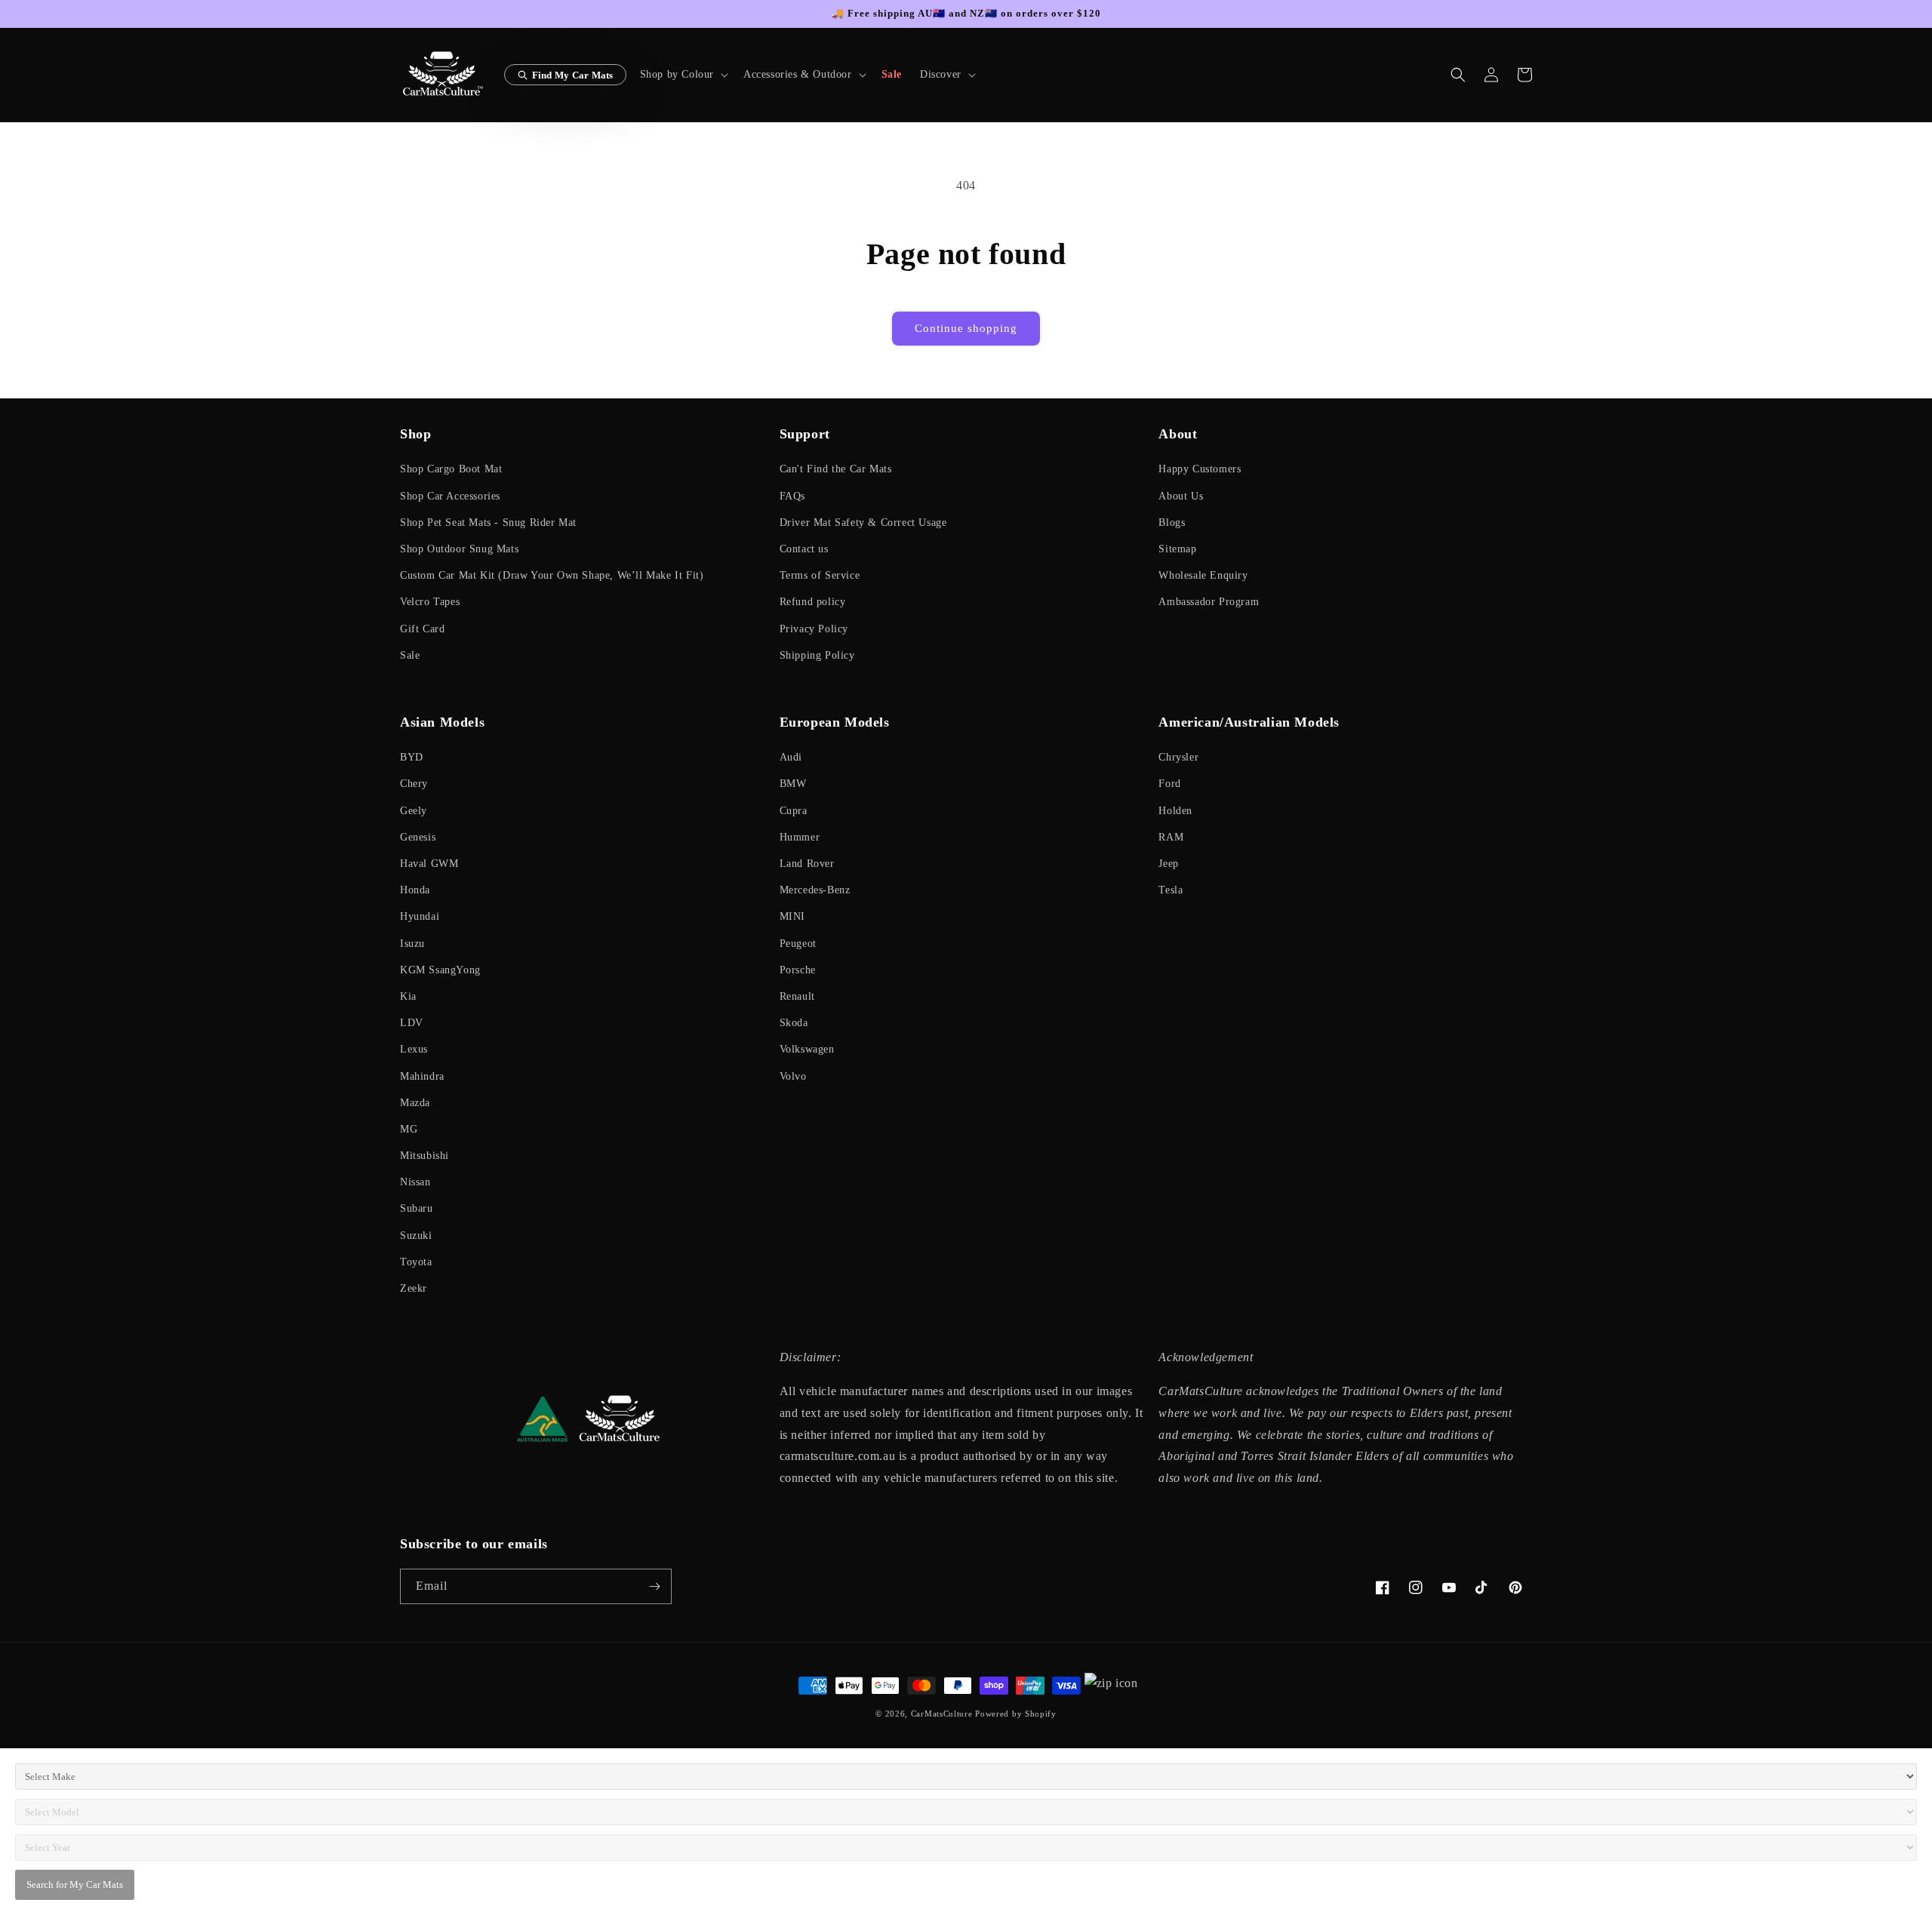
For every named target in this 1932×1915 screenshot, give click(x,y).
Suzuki (416, 1236)
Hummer (800, 837)
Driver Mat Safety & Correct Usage (863, 523)
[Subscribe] (654, 1586)
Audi (791, 757)
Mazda (415, 1103)
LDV (412, 1023)
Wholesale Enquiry (1203, 575)
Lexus (414, 1049)
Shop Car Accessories (450, 496)
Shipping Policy (817, 655)
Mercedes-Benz (815, 890)
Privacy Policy (814, 629)
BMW (793, 784)
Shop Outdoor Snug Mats (459, 549)
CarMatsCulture (942, 1714)
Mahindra (422, 1076)
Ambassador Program (1209, 602)
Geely (414, 811)
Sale (410, 655)
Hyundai (420, 916)
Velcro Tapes (430, 602)
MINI (792, 916)
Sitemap (1177, 549)
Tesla (1171, 890)
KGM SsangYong (440, 970)
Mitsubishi (425, 1156)
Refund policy (813, 602)
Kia (408, 996)
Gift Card (422, 629)
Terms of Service (820, 575)
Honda (415, 890)
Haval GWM (429, 864)
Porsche (798, 970)
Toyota (416, 1262)
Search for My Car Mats (75, 1884)
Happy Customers (1200, 469)
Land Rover (807, 864)
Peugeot (798, 944)
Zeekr (414, 1288)
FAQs (792, 496)
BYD (412, 757)
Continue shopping (966, 328)
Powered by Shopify (1016, 1714)
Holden (1175, 811)
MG (409, 1129)
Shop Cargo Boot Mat (451, 469)
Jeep (1168, 864)
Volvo (793, 1076)
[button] (683, 75)
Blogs (1172, 523)
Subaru (417, 1208)
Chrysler (1178, 757)
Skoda (794, 1023)
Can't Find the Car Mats (836, 469)
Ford (1169, 784)
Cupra (794, 811)
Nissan (415, 1182)
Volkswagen (807, 1049)
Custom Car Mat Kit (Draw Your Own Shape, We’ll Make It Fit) (552, 575)
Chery (414, 784)
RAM (1171, 837)
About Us (1181, 496)
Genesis (418, 837)
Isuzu (412, 944)
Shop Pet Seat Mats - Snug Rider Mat (488, 523)
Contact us (804, 549)
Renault (797, 996)
